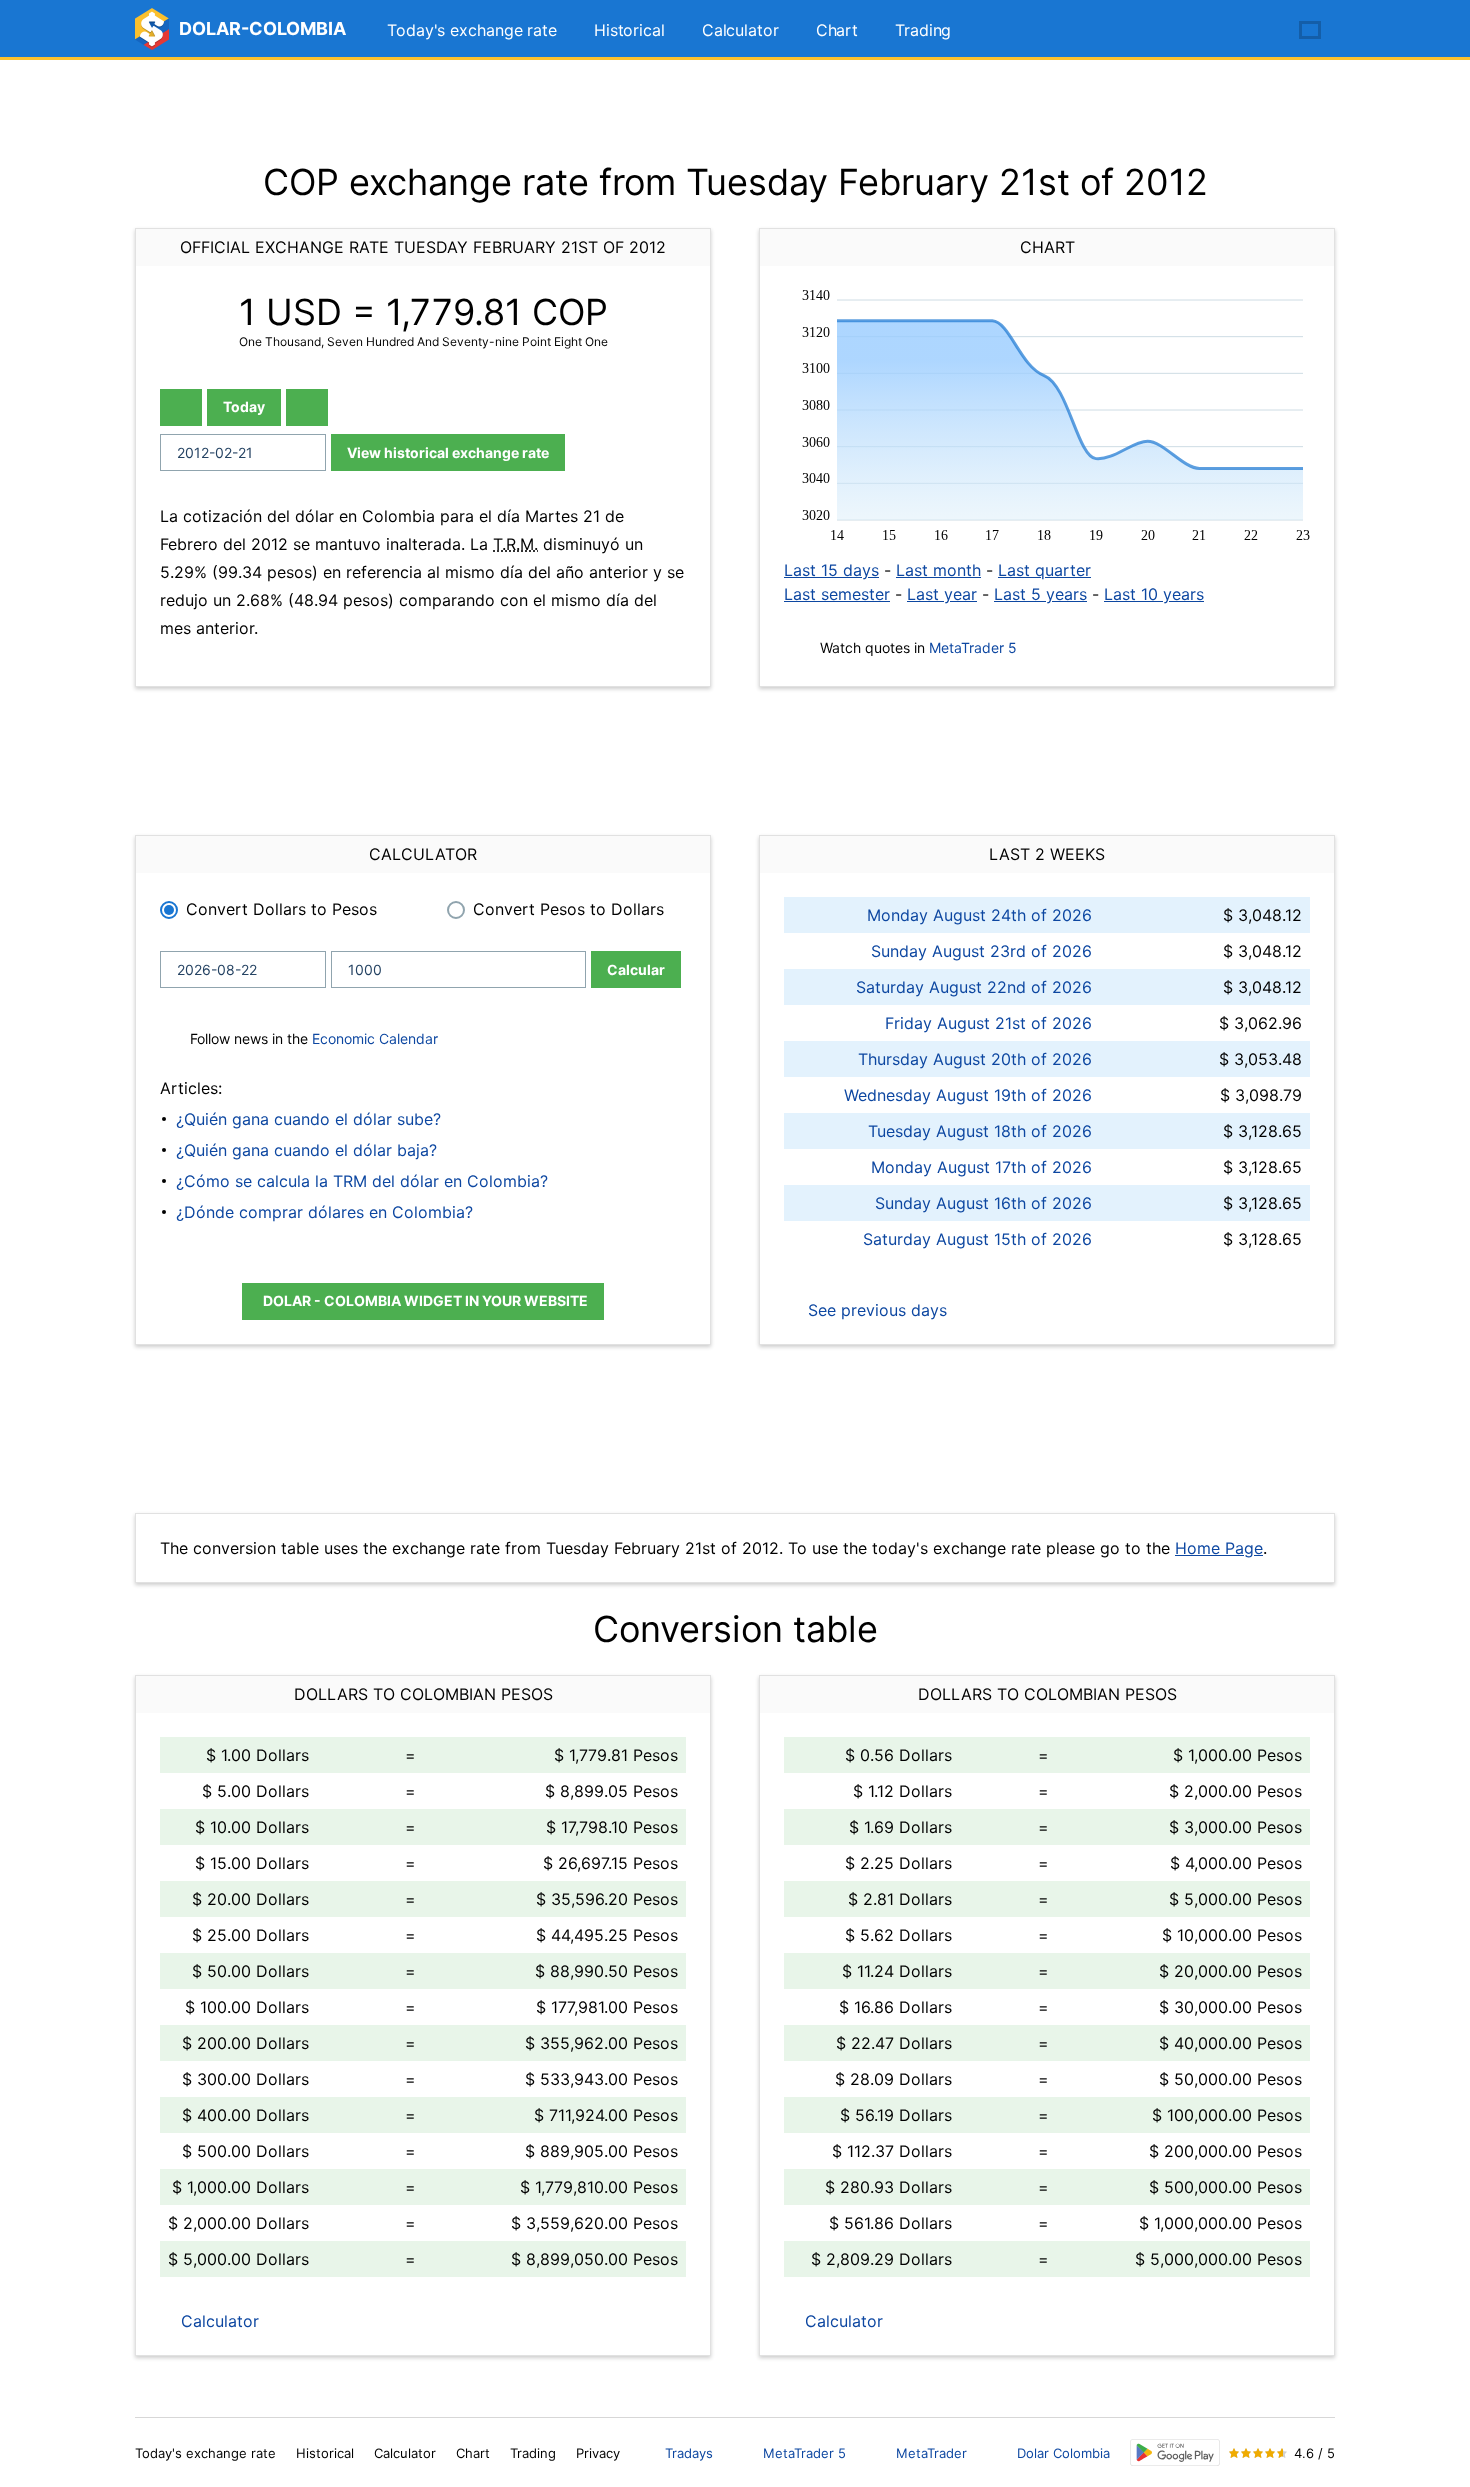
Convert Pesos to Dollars (568, 909)
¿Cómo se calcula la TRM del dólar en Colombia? (362, 1181)
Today (244, 406)
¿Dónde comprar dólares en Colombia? (324, 1212)
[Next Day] (307, 407)
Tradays (689, 2453)
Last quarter (1044, 570)
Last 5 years (1040, 594)
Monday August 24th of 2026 (979, 915)
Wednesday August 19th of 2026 (968, 1095)
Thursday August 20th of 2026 (975, 1059)
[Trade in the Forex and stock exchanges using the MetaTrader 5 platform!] (1253, 31)
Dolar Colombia (1063, 2453)
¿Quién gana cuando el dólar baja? (306, 1150)
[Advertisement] (735, 110)
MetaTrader (931, 2453)
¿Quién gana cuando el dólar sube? (308, 1119)
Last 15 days (831, 570)
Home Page (1219, 1548)
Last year (942, 594)
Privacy (598, 2453)
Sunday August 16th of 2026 (983, 1203)
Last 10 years (1154, 594)
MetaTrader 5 (973, 647)
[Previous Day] (181, 407)
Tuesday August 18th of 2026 (980, 1131)
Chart (837, 30)
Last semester (837, 594)
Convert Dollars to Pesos (281, 909)
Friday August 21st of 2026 (988, 1023)
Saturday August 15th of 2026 (977, 1239)
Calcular (636, 969)
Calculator (740, 30)
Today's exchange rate (472, 30)
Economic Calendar (375, 1038)
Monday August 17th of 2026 (981, 1167)
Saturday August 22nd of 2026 (974, 987)
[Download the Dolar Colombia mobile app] (1175, 2452)
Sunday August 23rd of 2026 (981, 951)
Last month (938, 570)
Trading (923, 30)
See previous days (875, 1310)
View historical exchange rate (448, 452)
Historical (629, 30)
